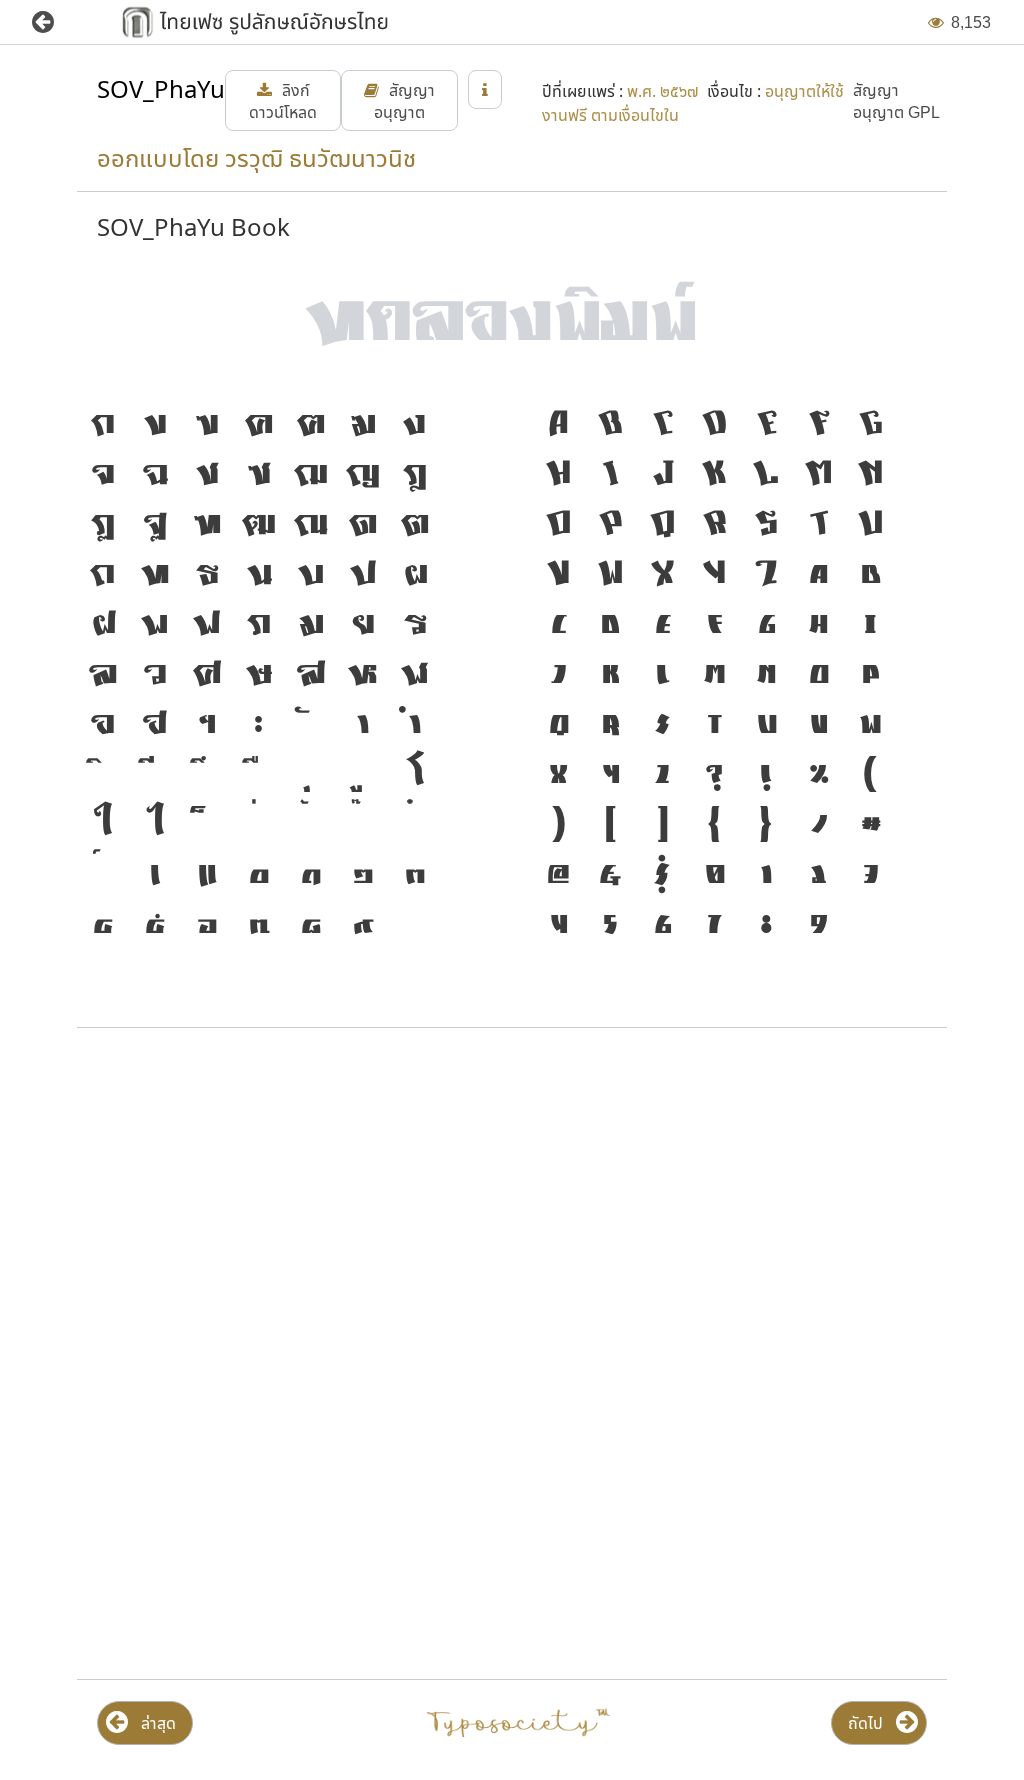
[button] (57, 22)
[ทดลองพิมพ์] (512, 304)
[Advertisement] (512, 1204)
